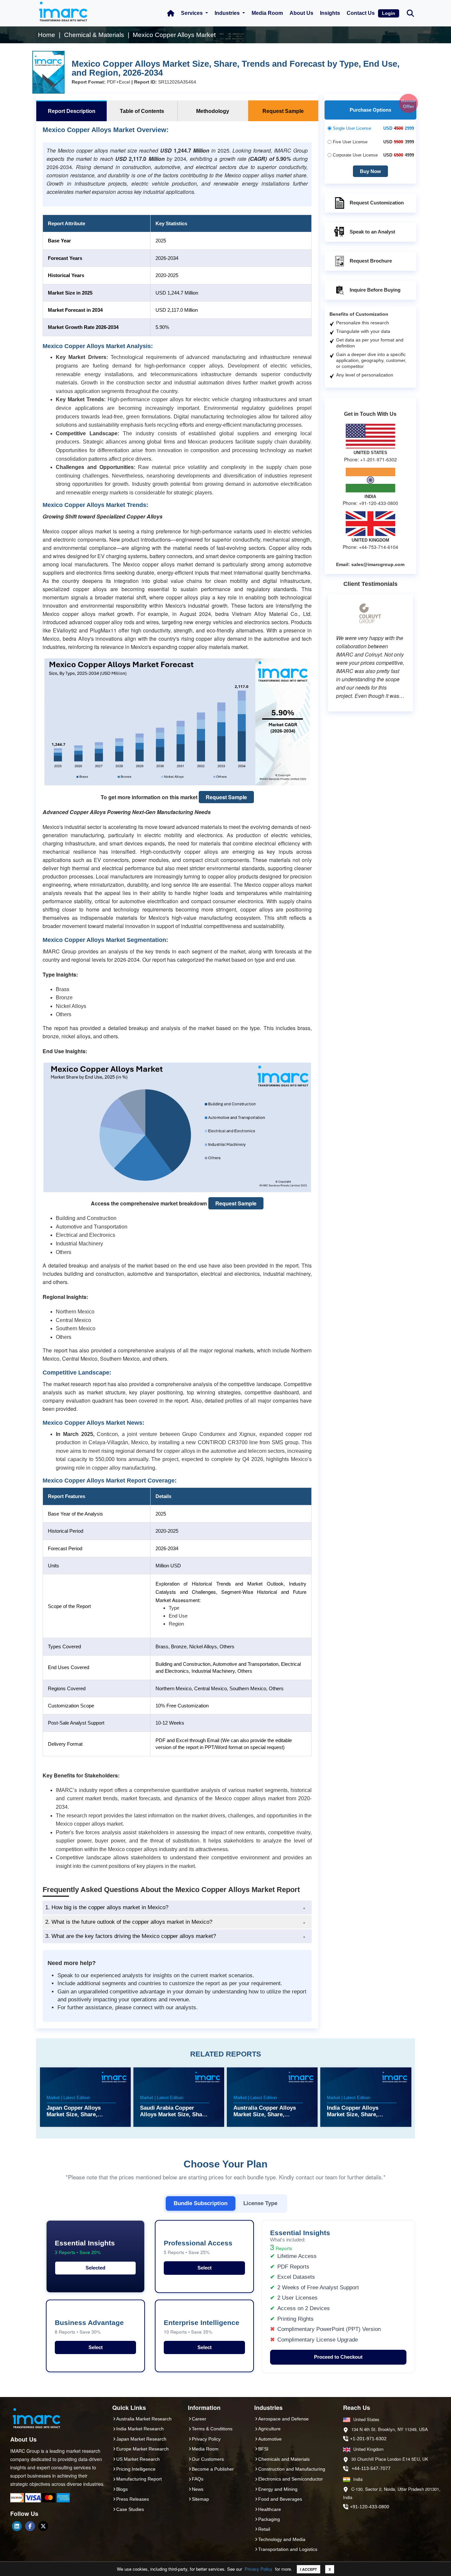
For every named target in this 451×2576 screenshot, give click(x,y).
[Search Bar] (410, 13)
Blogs (122, 2489)
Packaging (269, 2519)
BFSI (263, 2449)
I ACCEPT (309, 2569)
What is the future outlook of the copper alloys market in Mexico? (129, 1922)
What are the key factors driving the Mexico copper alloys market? (131, 1936)
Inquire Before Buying (375, 290)
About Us (301, 13)
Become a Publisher (213, 2469)
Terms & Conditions (212, 2429)
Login (389, 13)
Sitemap (200, 2499)
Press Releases (133, 2499)
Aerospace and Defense (283, 2419)
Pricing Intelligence (136, 2469)
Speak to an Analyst (372, 232)
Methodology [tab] (213, 111)
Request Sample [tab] (283, 111)
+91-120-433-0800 (370, 2507)
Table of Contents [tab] (142, 111)
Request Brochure (371, 261)
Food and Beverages (280, 2499)
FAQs (198, 2479)
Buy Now (370, 171)
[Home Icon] (171, 13)
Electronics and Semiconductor (291, 2479)
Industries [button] (228, 13)
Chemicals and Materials (284, 2459)
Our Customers (208, 2459)
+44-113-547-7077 (371, 2468)
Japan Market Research (141, 2439)
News (198, 2489)
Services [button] (192, 13)
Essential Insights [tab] (85, 2247)
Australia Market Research (144, 2419)
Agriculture (269, 2429)
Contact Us (361, 13)
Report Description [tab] (72, 111)
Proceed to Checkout (338, 2357)
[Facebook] (30, 2526)
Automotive (270, 2439)
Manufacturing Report (139, 2479)
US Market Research (138, 2459)
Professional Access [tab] (198, 2247)
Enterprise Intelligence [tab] (202, 2327)
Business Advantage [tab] (89, 2327)
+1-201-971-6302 (368, 2439)
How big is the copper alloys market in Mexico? (107, 1907)
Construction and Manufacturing (292, 2469)
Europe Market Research (142, 2449)
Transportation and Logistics (288, 2549)
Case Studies (130, 2509)
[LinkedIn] (17, 2526)
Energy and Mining (278, 2489)
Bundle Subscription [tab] (201, 2203)
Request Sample (226, 797)
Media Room (267, 13)
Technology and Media (282, 2539)
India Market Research (140, 2429)
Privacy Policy (259, 2569)
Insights (330, 13)
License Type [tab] (260, 2203)
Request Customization (377, 203)
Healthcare (270, 2509)
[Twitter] (43, 2526)
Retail (264, 2529)
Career (199, 2419)
